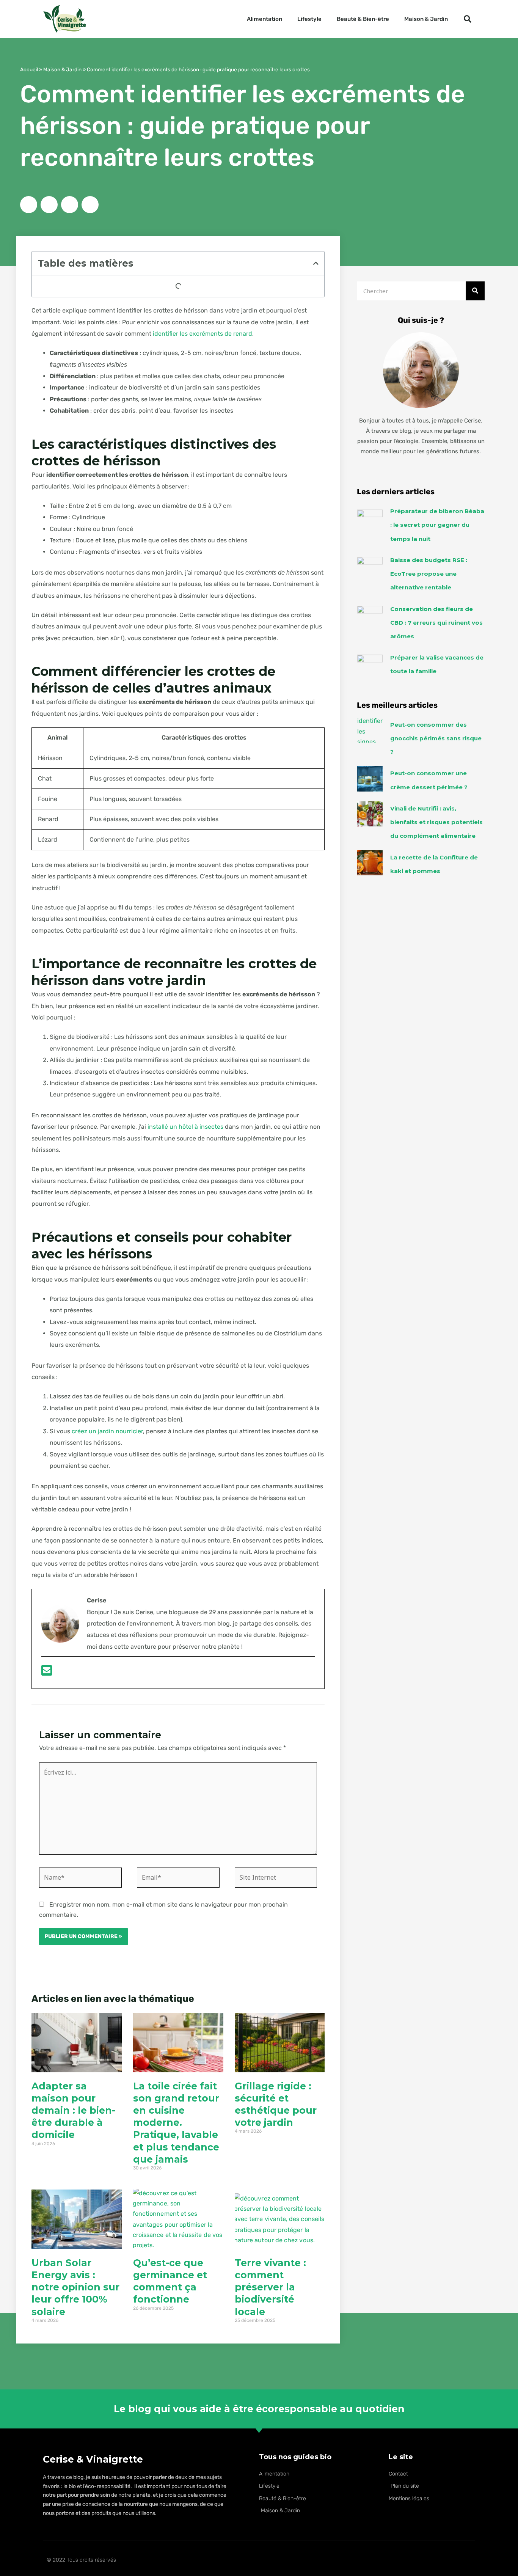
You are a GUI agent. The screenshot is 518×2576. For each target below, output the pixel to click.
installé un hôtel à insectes (185, 1127)
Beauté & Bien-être (363, 19)
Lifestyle (309, 19)
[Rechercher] (475, 291)
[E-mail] (47, 1673)
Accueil (29, 69)
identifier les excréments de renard (202, 334)
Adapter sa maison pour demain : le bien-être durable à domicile (73, 2110)
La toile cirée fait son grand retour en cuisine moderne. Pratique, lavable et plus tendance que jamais (176, 2123)
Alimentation (264, 19)
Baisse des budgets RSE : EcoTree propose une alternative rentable (429, 574)
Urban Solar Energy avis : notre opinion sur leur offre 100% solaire (75, 2287)
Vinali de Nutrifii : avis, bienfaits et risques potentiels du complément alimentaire (436, 822)
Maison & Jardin (426, 19)
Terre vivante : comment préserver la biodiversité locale (270, 2287)
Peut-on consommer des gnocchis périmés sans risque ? (436, 738)
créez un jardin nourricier (107, 1431)
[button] (468, 19)
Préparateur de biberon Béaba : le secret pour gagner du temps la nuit (437, 525)
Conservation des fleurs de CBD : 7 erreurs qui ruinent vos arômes (436, 623)
